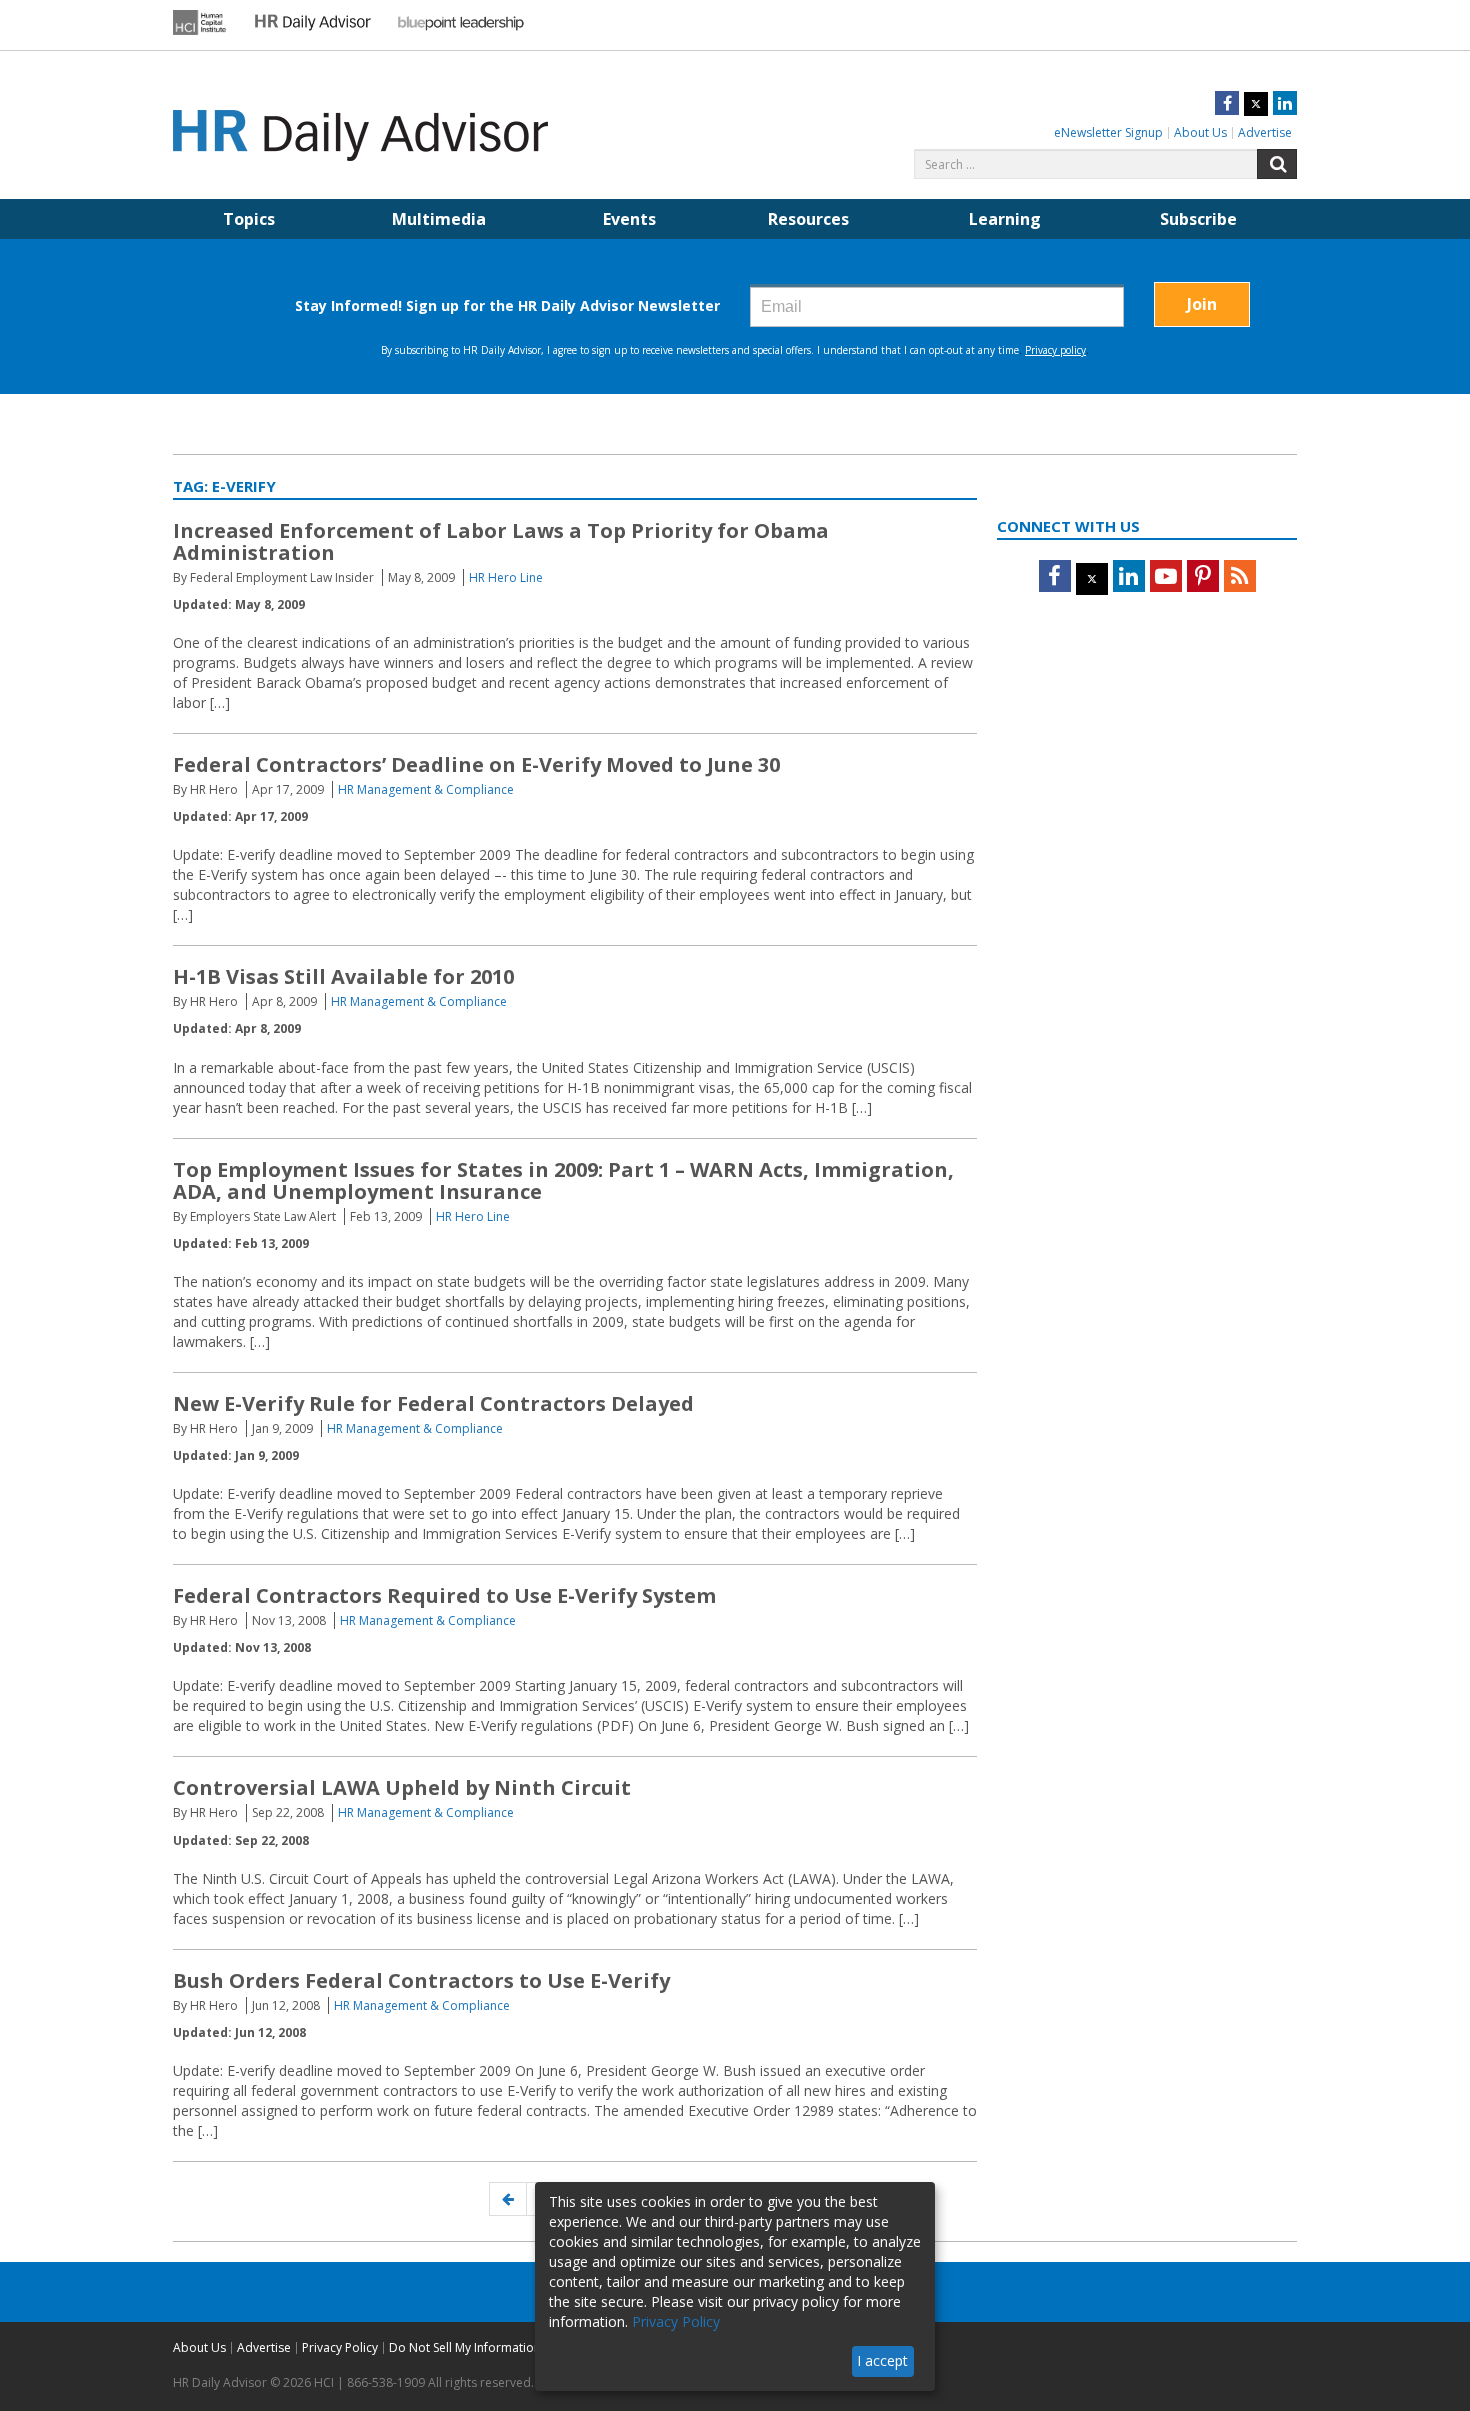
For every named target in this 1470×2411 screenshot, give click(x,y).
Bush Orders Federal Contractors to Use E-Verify (421, 1980)
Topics (249, 219)
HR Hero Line (506, 577)
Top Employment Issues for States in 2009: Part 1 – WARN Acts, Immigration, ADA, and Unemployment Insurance (563, 1180)
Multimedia (439, 219)
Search (1277, 164)
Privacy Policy (340, 2347)
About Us (1200, 132)
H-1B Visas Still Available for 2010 (343, 976)
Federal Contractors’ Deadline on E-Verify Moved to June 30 (476, 764)
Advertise (1265, 132)
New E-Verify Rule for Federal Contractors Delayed (433, 1403)
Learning (1005, 219)
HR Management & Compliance (426, 789)
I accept (882, 2360)
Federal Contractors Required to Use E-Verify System (444, 1595)
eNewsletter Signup (1108, 132)
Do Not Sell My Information (465, 2347)
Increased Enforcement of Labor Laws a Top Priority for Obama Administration (501, 541)
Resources (808, 219)
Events (629, 219)
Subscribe (1198, 219)
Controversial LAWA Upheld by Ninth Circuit (402, 1787)
